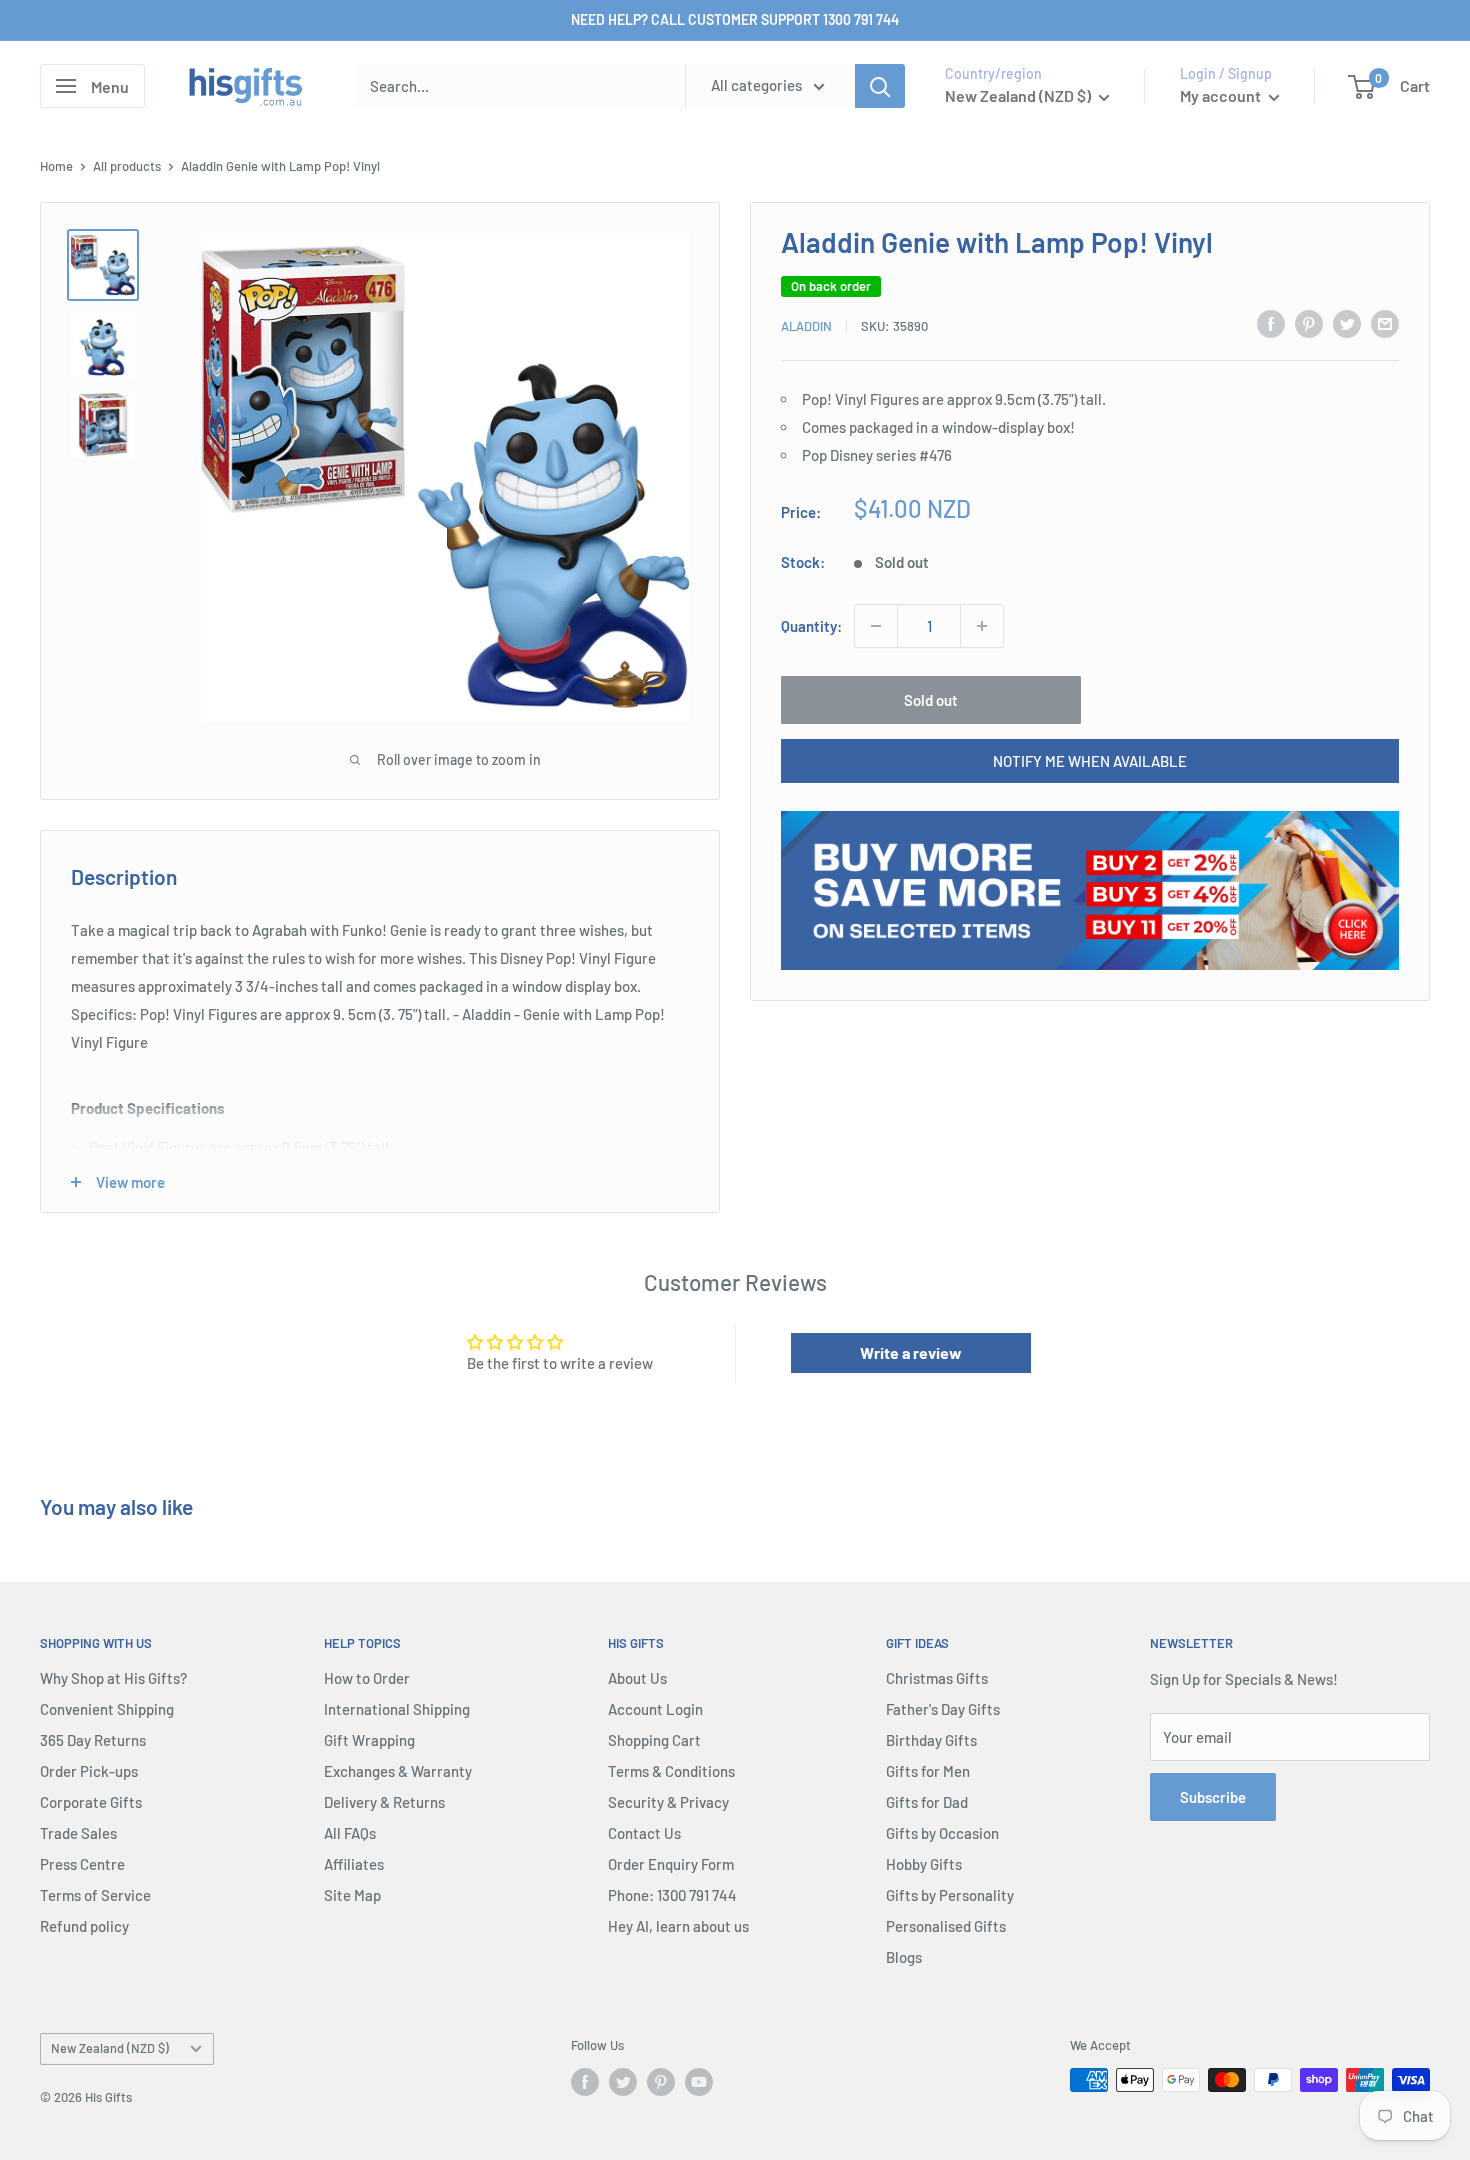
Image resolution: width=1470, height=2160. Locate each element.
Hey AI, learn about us (678, 1926)
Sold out (931, 700)
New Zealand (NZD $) (110, 2048)
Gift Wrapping (369, 1740)
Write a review (911, 1352)
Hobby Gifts (924, 1864)
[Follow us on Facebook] (585, 2082)
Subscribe (1213, 1797)
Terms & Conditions (671, 1771)
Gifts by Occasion (942, 1833)
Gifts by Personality (950, 1895)
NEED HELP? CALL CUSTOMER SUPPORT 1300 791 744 (735, 19)
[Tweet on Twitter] (1347, 323)
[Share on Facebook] (1271, 323)
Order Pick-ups (89, 1771)
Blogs (904, 1957)
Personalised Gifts (946, 1926)
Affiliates (354, 1864)
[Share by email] (1385, 323)
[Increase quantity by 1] (982, 626)
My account (1222, 95)
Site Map (352, 1895)
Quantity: (811, 626)
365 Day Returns (93, 1740)
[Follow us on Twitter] (623, 2082)
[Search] (880, 86)
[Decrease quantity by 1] (876, 626)
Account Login (655, 1709)
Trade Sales (78, 1833)
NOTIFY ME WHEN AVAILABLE (1090, 761)
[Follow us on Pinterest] (661, 2082)
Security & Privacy (668, 1802)
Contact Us (644, 1833)
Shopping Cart (654, 1740)
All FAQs (350, 1833)
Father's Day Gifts (943, 1709)
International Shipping (397, 1709)
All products (127, 166)
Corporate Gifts (91, 1802)
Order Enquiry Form (671, 1864)
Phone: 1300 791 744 (672, 1895)
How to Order (367, 1678)
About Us (637, 1678)
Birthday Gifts (931, 1740)
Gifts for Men (928, 1771)
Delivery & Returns (384, 1802)
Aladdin (806, 326)
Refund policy (84, 1926)
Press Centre (82, 1864)
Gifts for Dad (927, 1802)
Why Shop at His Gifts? (113, 1678)
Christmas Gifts (937, 1678)
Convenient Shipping (107, 1709)
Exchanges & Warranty (398, 1771)
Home (56, 166)
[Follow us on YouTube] (699, 2082)
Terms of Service (95, 1895)
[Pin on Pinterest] (1309, 323)
